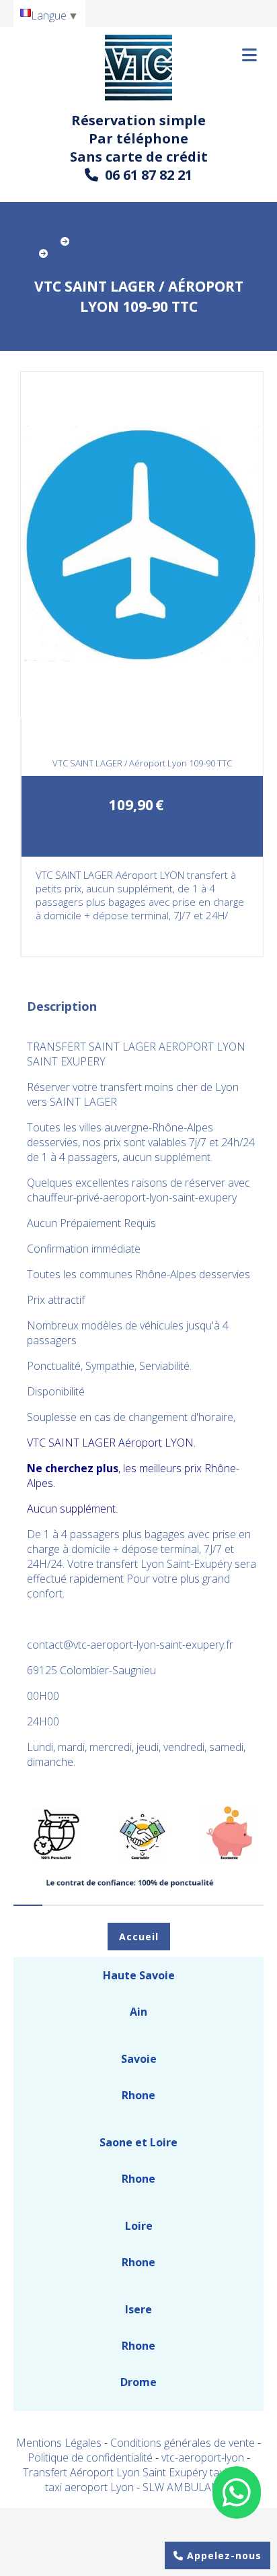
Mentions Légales (59, 2443)
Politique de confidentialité (90, 2457)
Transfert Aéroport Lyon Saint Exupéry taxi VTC (137, 2472)
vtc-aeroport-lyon (204, 2457)
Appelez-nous (223, 2555)
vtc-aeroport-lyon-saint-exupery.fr (153, 1645)
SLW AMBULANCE (188, 2487)
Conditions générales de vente (183, 2443)
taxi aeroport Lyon (91, 2487)
